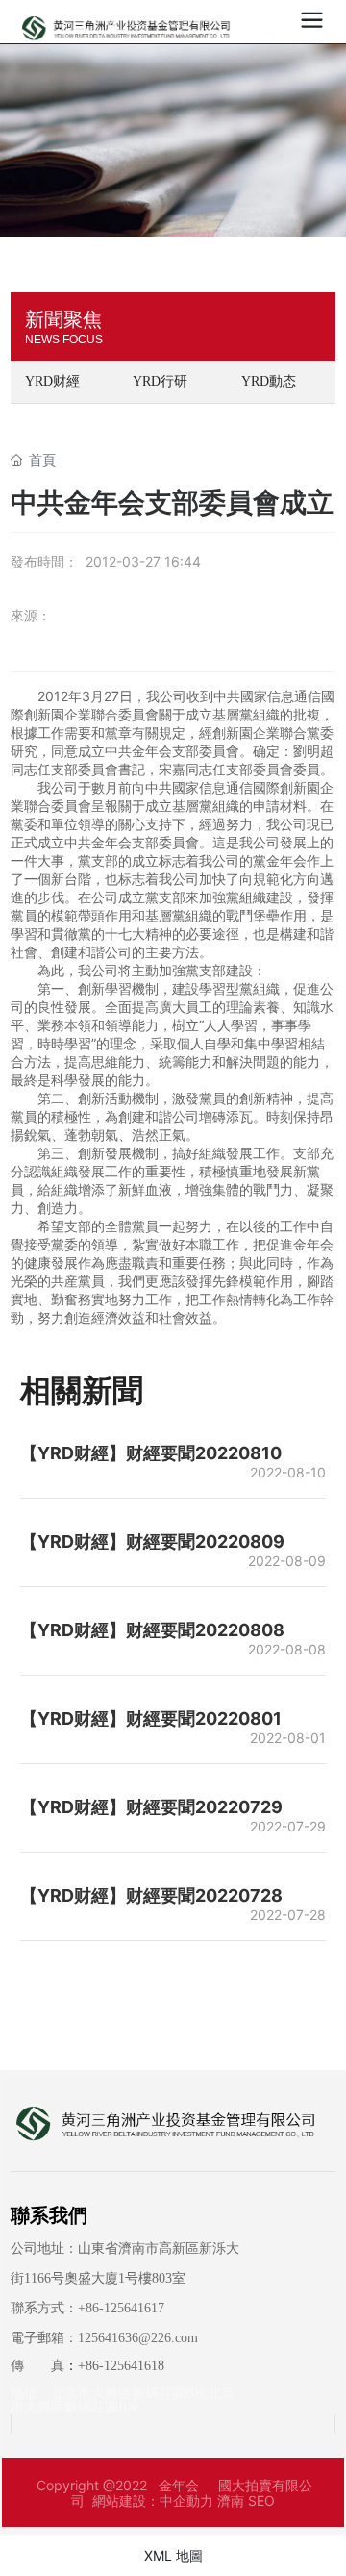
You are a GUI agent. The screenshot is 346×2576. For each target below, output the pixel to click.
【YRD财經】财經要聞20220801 (151, 1718)
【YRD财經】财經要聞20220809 (152, 1541)
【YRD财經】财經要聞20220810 (151, 1453)
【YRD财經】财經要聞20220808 (152, 1630)
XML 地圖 (173, 2555)
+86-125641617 (121, 2308)
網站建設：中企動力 (153, 2500)
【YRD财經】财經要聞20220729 (151, 1807)
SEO (261, 2500)
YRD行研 (160, 381)
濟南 (231, 2500)
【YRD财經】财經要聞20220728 (151, 1895)
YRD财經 (52, 381)
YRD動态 (269, 381)
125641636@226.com (138, 2338)
